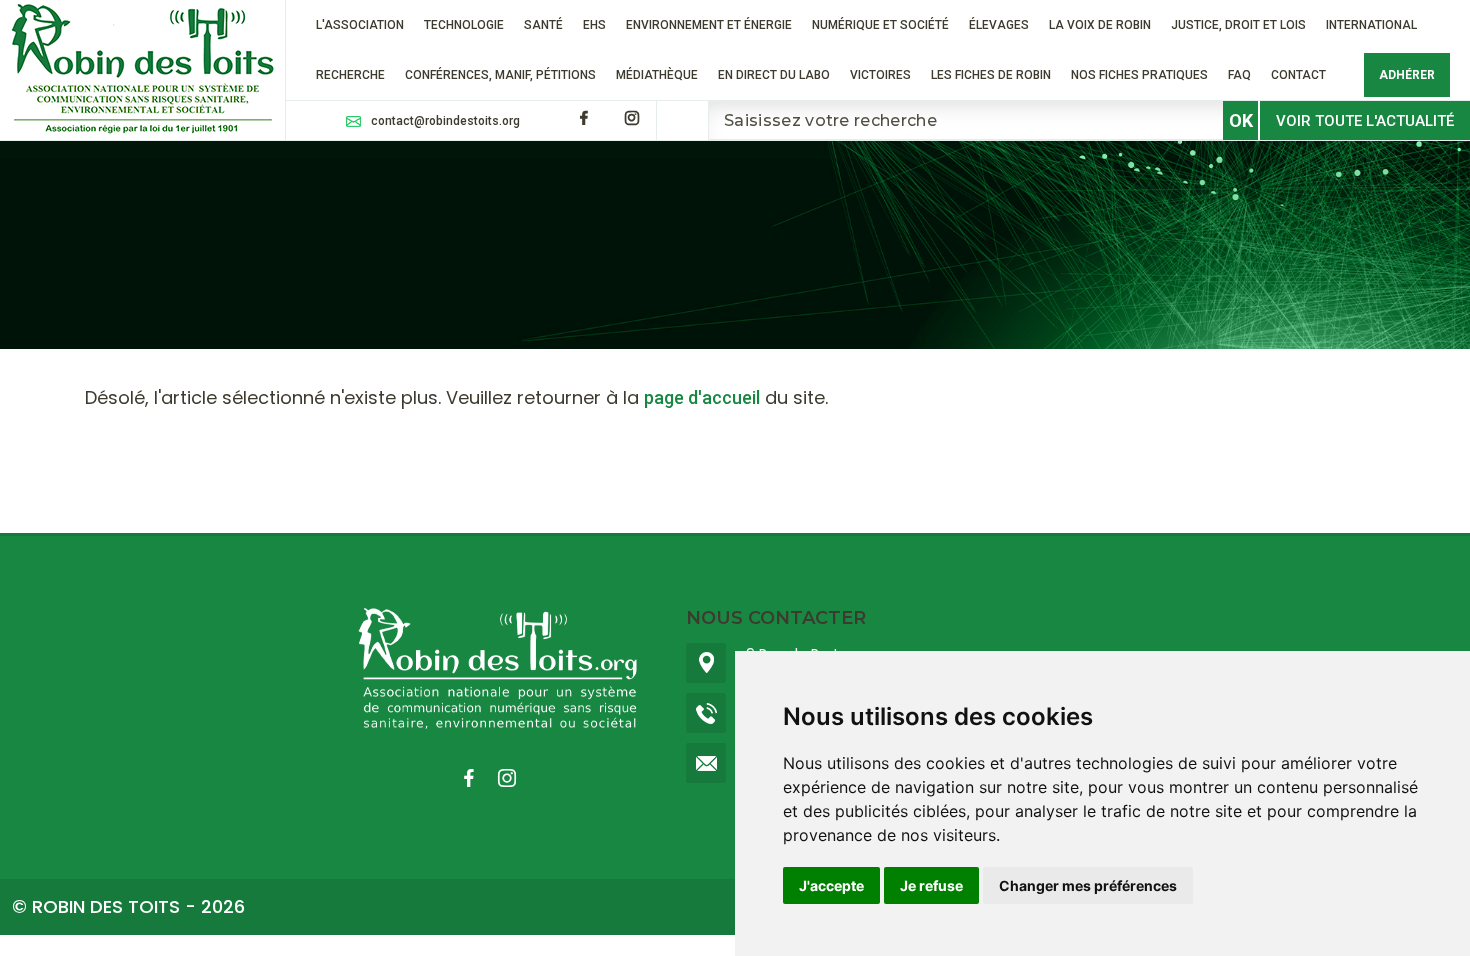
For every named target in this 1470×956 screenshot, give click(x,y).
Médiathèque (657, 75)
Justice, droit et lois (1238, 25)
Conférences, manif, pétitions (500, 75)
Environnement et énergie (709, 25)
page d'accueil (702, 397)
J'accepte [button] (831, 885)
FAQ (1239, 75)
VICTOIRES (880, 75)
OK (1241, 120)
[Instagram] (632, 118)
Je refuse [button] (931, 885)
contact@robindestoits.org (445, 121)
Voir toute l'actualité (1365, 121)
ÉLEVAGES (999, 25)
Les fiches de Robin (991, 75)
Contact (1298, 75)
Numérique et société (880, 25)
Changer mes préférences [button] (1088, 885)
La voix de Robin (1100, 25)
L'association (360, 25)
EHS (594, 25)
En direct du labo (774, 75)
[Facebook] (584, 118)
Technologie (464, 25)
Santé (543, 25)
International (1371, 25)
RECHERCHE (350, 75)
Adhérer (1407, 75)
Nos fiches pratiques (1139, 75)
